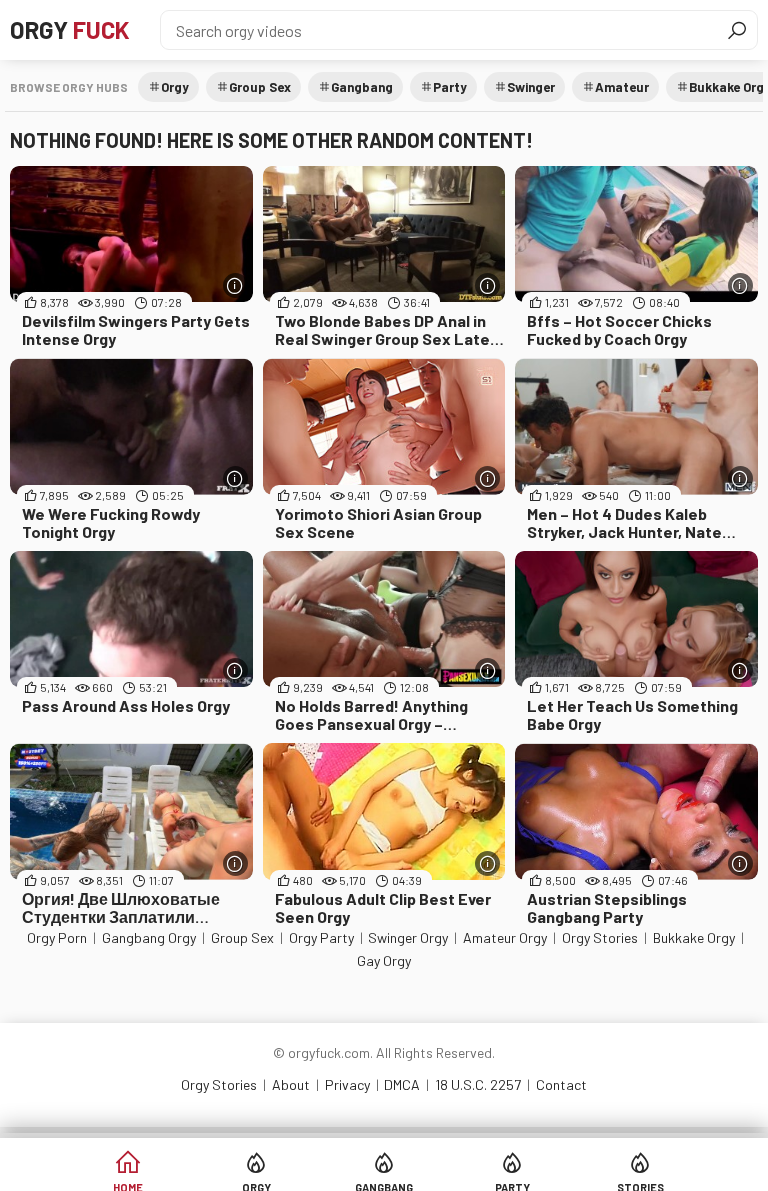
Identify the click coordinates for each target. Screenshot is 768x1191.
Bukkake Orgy (694, 937)
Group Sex (260, 87)
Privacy (347, 1084)
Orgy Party (321, 937)
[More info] (235, 285)
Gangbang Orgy (149, 937)
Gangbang (362, 87)
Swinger (531, 87)
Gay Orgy (384, 960)
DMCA (402, 1084)
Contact (561, 1084)
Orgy (70, 29)
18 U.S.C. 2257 (478, 1084)
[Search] (737, 30)
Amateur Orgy (505, 937)
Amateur (622, 87)
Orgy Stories (600, 937)
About (291, 1084)
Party (450, 87)
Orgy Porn (57, 937)
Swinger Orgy (408, 937)
